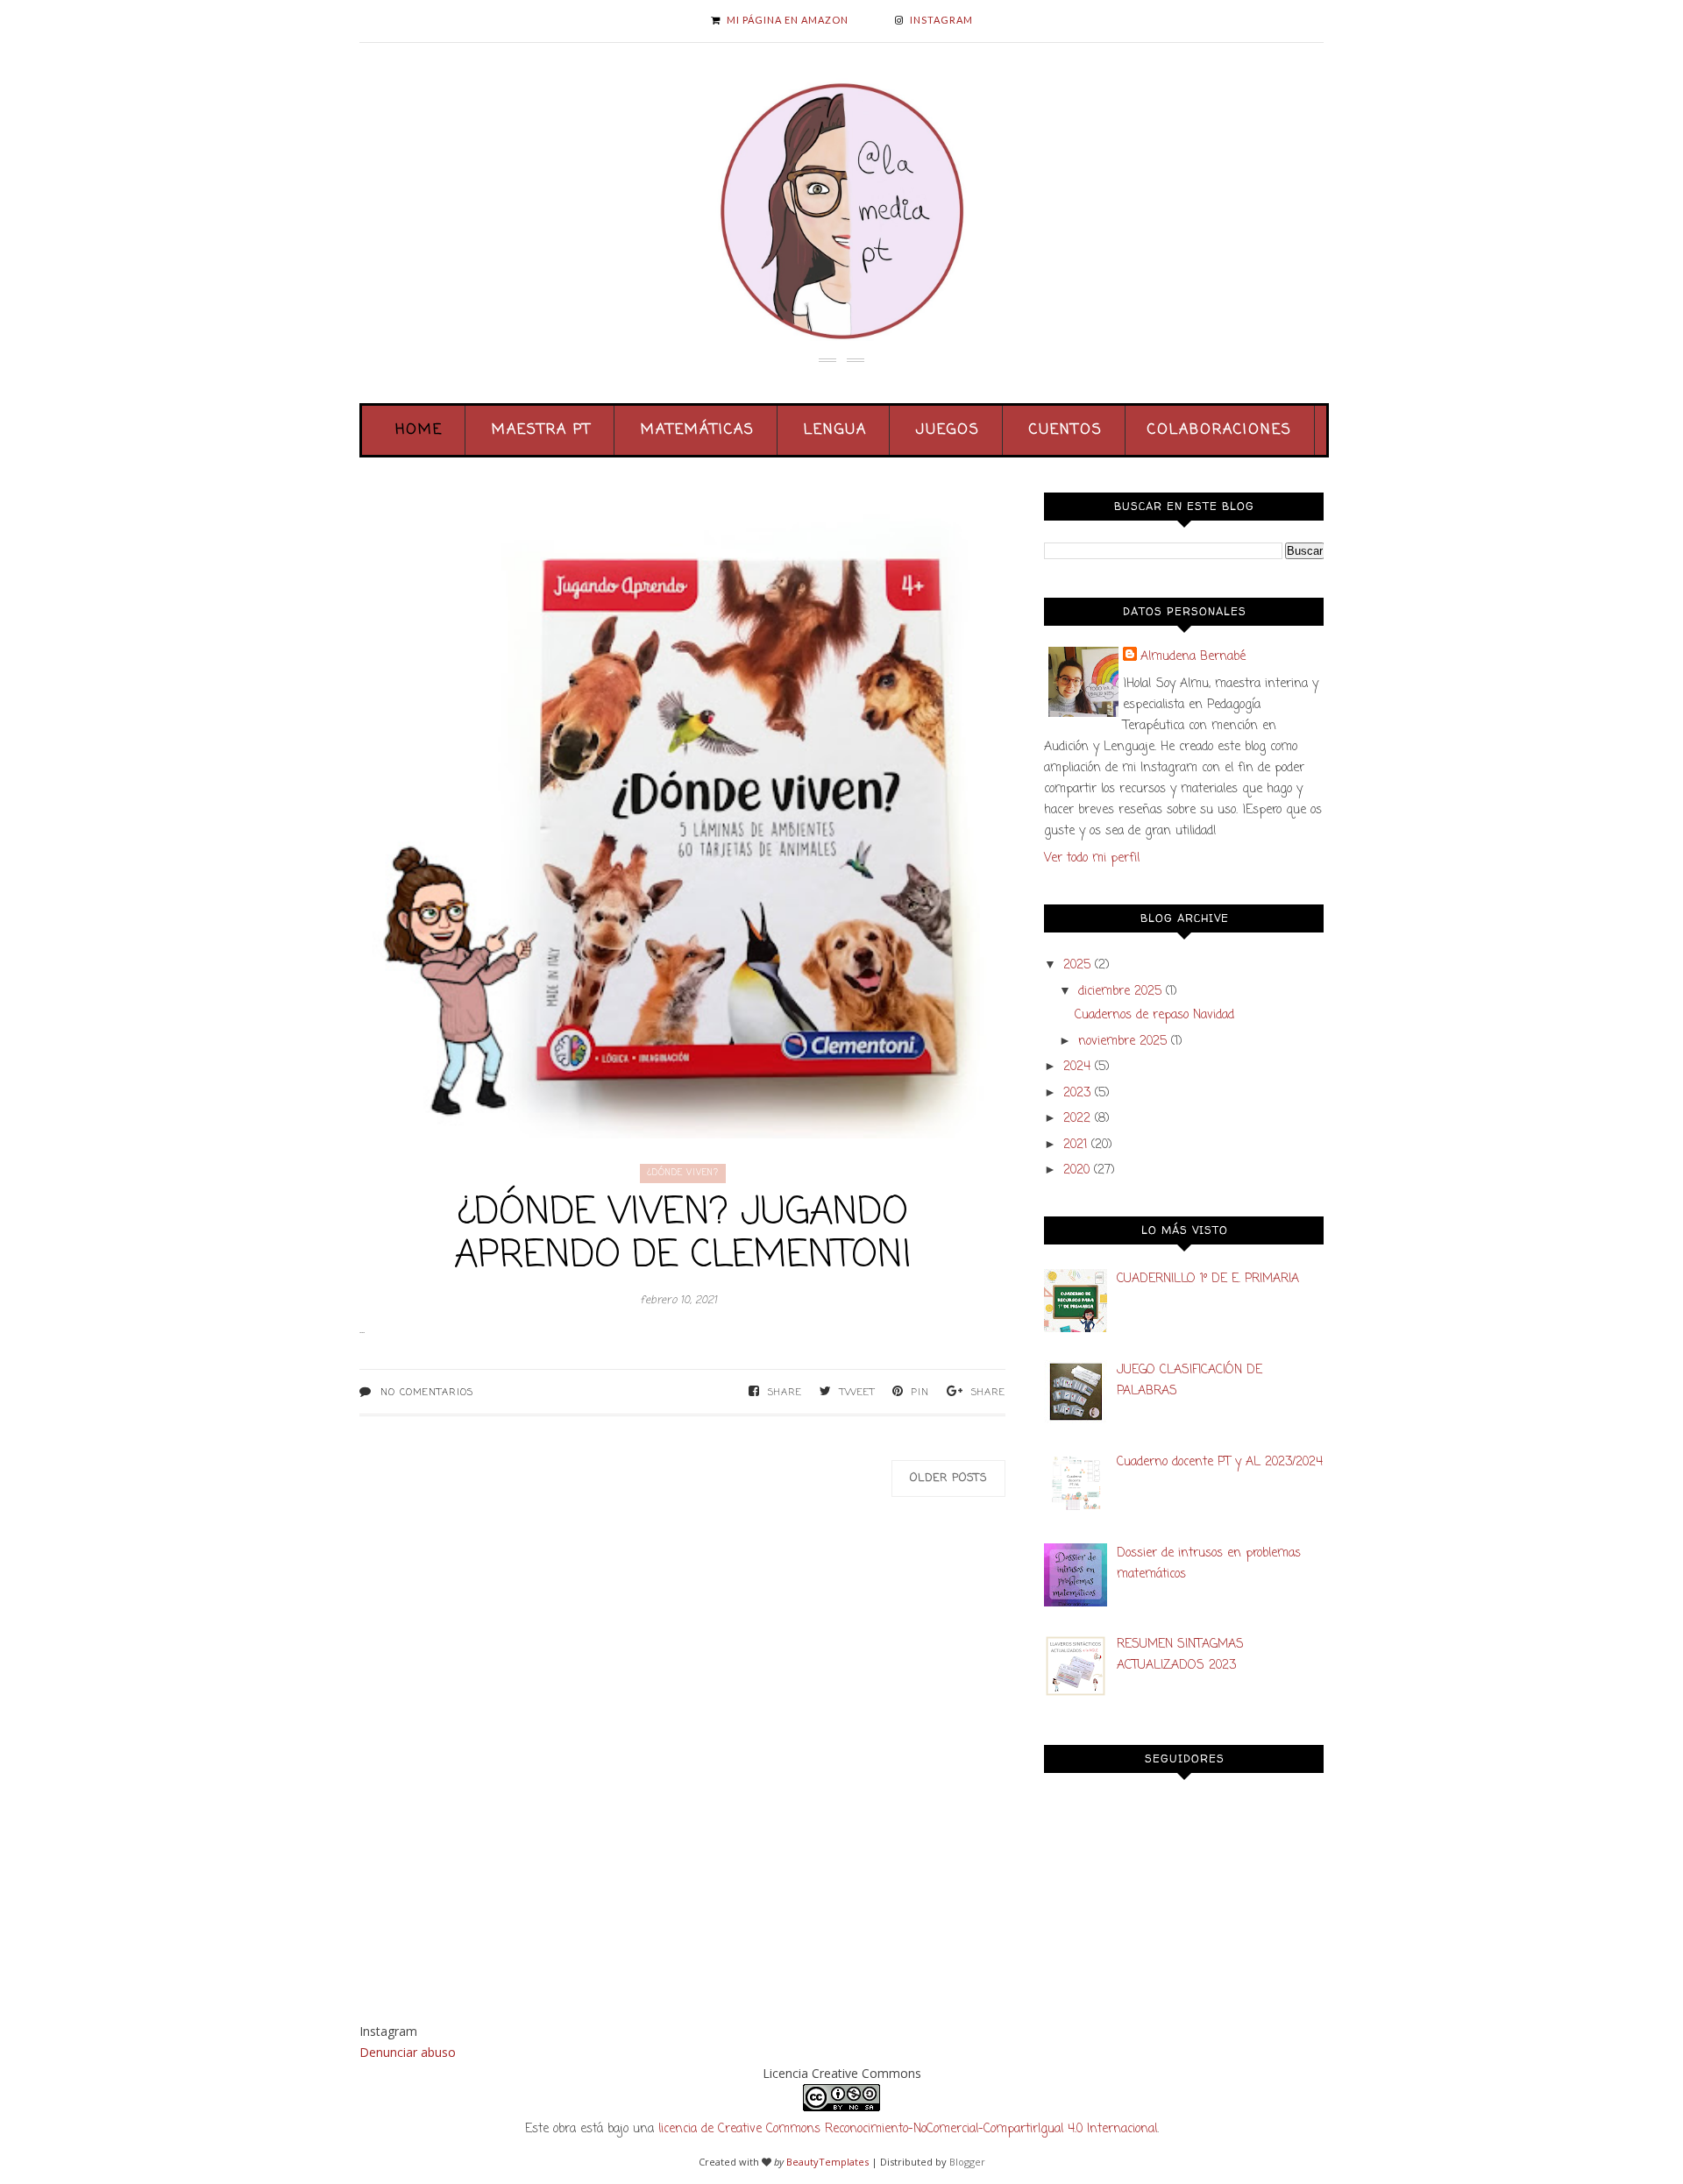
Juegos (948, 430)
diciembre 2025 (1120, 992)
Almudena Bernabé (1193, 657)
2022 (1077, 1119)
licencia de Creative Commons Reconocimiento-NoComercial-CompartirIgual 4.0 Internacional (908, 2129)
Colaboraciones (1220, 430)
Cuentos (1066, 430)
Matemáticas (698, 430)
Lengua (835, 430)
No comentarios (427, 1393)
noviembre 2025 (1122, 1042)
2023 (1077, 1093)
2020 (1076, 1170)
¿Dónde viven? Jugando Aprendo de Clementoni (683, 1235)
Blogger (967, 2162)
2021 (1075, 1145)
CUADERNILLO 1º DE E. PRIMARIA (1208, 1279)
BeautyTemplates (827, 2162)
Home (419, 430)
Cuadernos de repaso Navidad (1154, 1015)
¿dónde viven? (683, 1173)
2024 (1077, 1067)
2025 (1077, 965)
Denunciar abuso (408, 2052)
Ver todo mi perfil (1092, 858)
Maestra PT (542, 430)
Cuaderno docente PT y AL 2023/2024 (1220, 1462)
